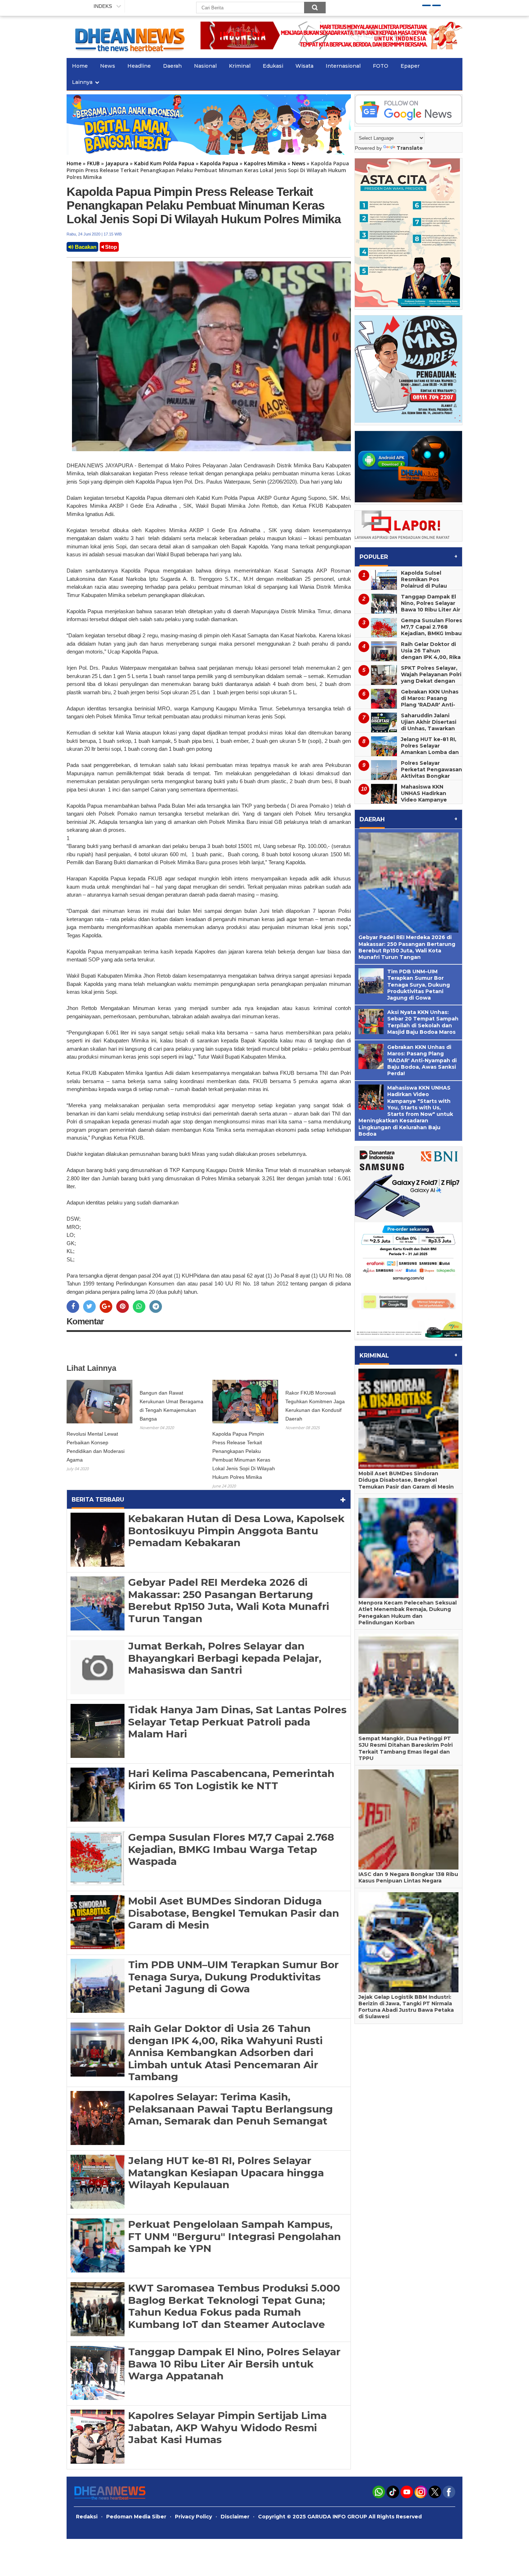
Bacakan (85, 247)
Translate (410, 148)
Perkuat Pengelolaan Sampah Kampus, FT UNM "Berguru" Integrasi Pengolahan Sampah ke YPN (234, 2236)
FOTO (381, 66)
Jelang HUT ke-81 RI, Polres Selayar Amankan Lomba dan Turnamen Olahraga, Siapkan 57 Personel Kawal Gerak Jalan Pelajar (407, 755)
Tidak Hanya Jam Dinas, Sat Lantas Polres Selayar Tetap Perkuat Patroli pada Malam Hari (237, 1722)
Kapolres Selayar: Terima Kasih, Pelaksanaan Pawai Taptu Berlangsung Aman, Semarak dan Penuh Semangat (230, 2109)
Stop (110, 247)
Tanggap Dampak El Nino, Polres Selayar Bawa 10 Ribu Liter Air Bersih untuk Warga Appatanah (234, 2364)
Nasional (205, 66)
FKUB (93, 163)
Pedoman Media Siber (136, 2517)
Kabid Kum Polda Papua (164, 163)
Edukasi (273, 66)
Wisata (304, 66)
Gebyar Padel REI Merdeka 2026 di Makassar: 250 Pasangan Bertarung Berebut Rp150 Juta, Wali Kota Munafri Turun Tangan (229, 1600)
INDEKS (103, 6)
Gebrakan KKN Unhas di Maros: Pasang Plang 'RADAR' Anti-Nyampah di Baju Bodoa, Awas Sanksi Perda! (407, 708)
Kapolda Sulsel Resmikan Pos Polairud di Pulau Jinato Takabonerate (430, 583)
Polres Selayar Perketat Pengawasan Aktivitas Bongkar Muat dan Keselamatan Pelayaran (408, 779)
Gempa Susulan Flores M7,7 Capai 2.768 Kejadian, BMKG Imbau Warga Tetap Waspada (231, 1849)
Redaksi (87, 2517)
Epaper (410, 66)
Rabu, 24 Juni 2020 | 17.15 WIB (94, 234)
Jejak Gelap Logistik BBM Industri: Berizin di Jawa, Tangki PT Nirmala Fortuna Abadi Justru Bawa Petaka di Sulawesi (406, 2007)
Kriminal (240, 66)
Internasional (343, 66)
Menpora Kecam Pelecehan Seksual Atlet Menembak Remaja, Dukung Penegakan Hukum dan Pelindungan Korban (408, 1613)
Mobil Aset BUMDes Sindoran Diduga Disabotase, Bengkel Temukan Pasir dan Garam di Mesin (234, 1913)
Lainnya (82, 82)
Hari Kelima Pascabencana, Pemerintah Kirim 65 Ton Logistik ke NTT (231, 1780)
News (108, 66)
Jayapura (117, 163)
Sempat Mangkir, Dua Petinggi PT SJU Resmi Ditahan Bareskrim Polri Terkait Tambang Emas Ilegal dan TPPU (406, 1748)
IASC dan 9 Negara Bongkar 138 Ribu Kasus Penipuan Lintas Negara (408, 1877)
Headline (139, 66)
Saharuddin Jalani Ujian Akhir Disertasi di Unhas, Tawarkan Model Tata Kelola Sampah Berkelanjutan (406, 732)
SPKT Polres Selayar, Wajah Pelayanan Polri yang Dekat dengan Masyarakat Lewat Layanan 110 (431, 681)
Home (80, 66)
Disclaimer (235, 2517)
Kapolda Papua (219, 163)
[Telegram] (156, 1307)
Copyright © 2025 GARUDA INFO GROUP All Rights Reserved (340, 2517)
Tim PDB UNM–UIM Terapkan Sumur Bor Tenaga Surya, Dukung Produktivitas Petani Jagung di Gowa (233, 1977)
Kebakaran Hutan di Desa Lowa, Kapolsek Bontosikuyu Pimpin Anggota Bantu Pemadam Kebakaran (236, 1531)
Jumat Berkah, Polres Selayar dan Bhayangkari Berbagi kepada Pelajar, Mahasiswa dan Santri (225, 1658)
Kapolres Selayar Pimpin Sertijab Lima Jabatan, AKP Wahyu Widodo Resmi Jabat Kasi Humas (227, 2427)
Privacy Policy (193, 2517)
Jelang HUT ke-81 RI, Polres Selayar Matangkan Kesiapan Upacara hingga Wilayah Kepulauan (226, 2173)
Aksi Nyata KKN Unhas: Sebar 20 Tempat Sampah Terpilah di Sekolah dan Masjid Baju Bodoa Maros (423, 1022)
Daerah (172, 66)
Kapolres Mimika (265, 163)
